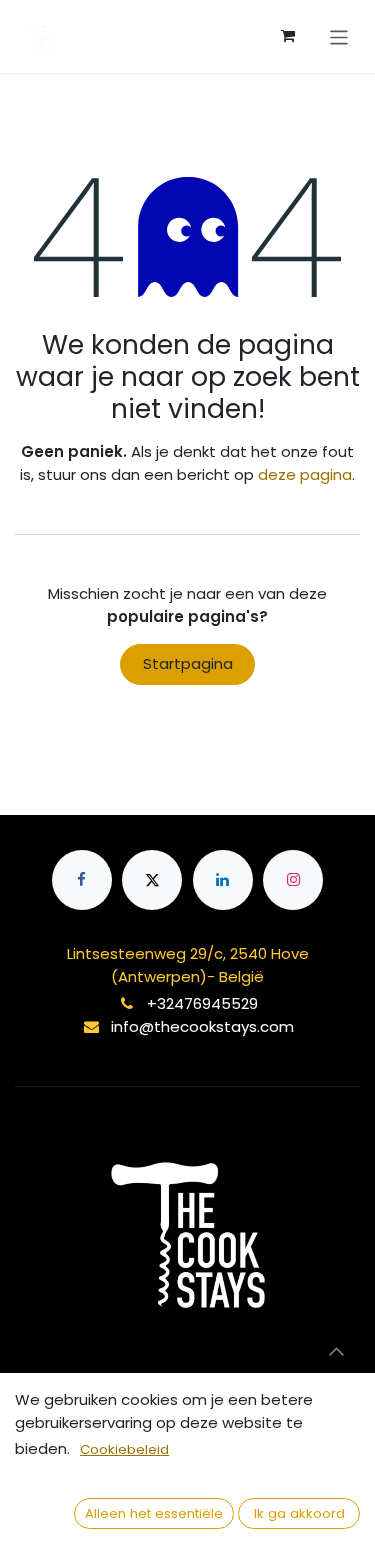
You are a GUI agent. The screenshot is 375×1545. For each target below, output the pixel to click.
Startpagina (188, 663)
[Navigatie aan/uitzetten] (339, 36)
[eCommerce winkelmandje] (288, 36)
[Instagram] (293, 880)
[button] (336, 1351)
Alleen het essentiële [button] (154, 1513)
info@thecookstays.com (202, 1026)
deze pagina (305, 474)
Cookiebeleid (124, 1449)
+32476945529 (202, 1003)
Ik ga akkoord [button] (299, 1513)
